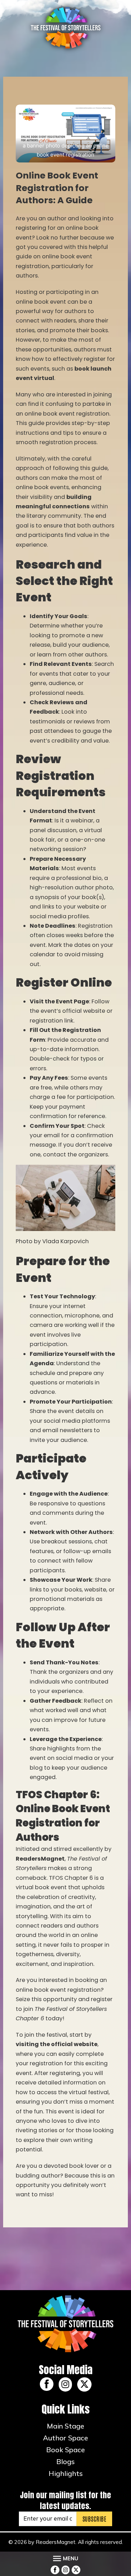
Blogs (65, 2461)
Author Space (65, 2438)
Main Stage (65, 2426)
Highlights (66, 2473)
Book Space (65, 2450)
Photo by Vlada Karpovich (52, 1241)
